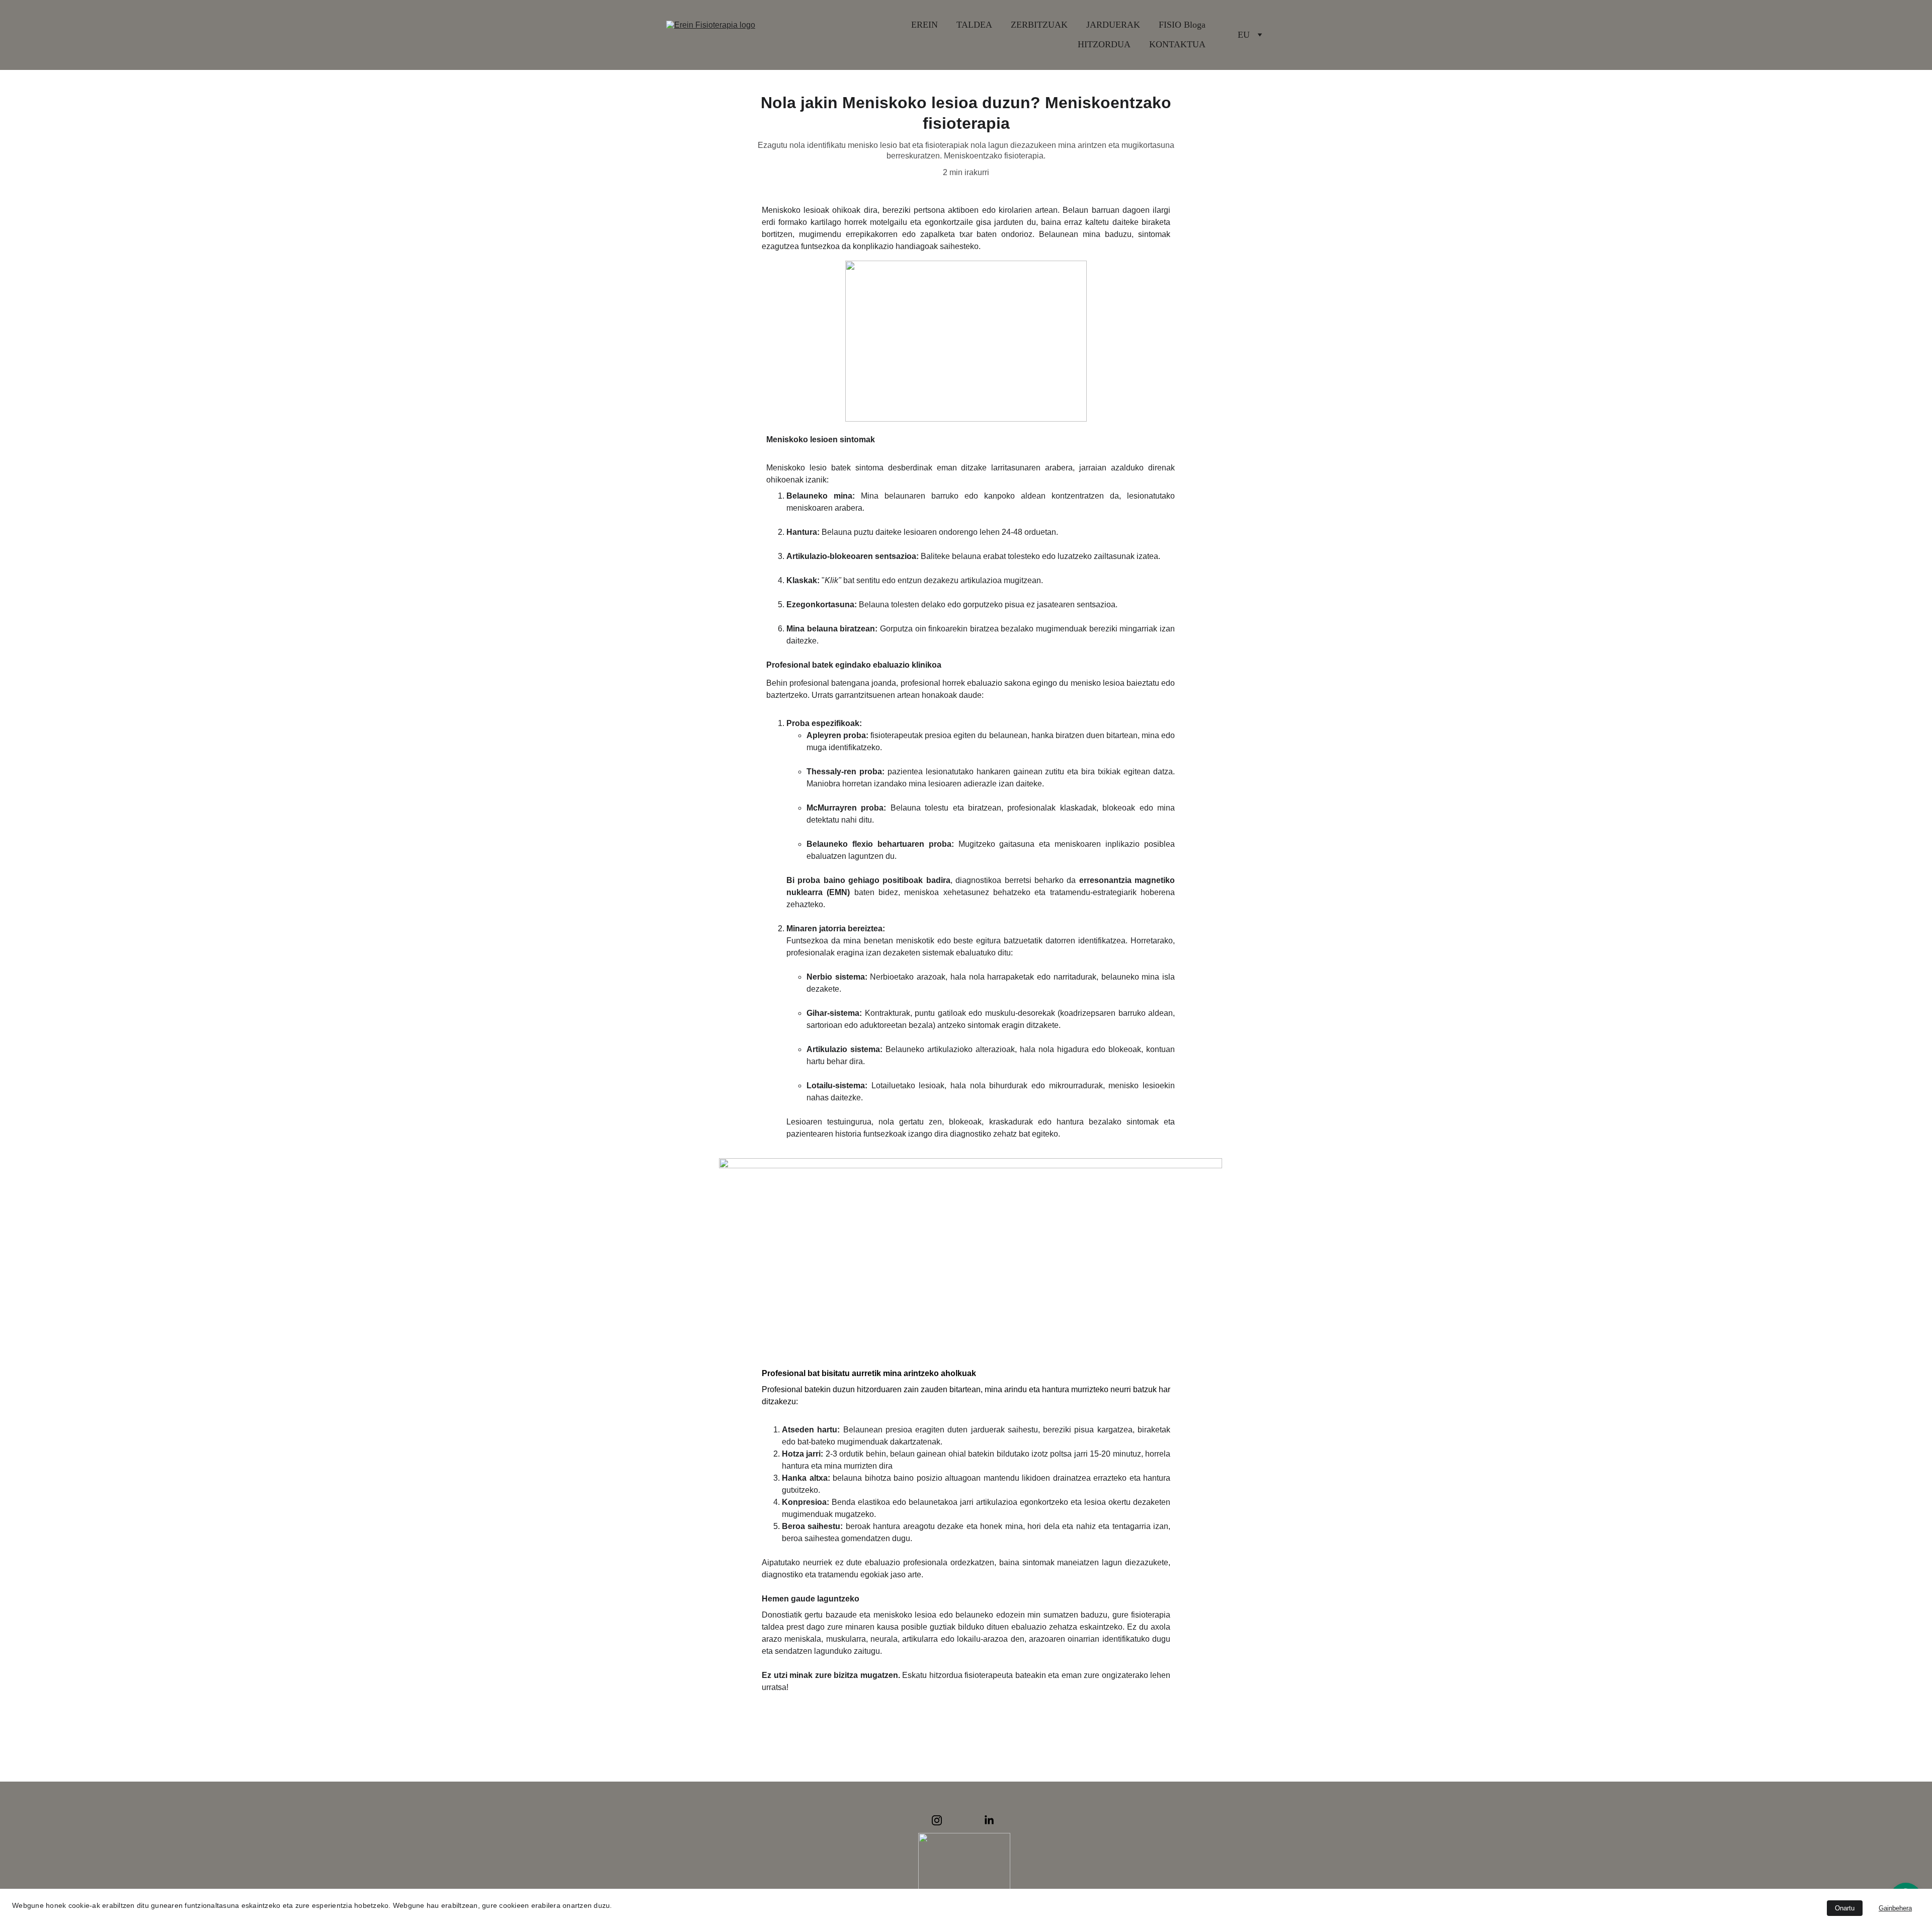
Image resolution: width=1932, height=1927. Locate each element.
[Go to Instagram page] (937, 1820)
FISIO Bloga (1182, 25)
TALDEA (974, 25)
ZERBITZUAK (1039, 25)
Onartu (1845, 1908)
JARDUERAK (1113, 25)
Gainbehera (1895, 1908)
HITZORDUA (1104, 44)
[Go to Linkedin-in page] (989, 1820)
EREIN (924, 25)
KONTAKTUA (1177, 44)
